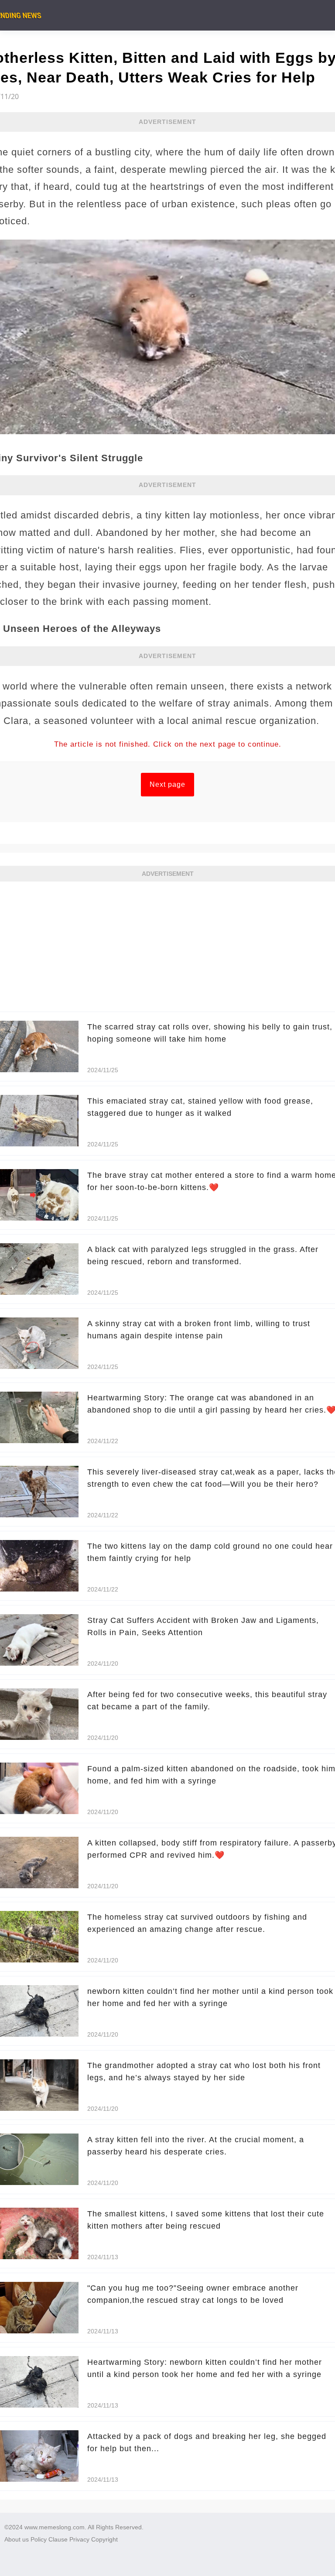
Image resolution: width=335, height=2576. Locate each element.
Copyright (104, 2539)
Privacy (79, 2539)
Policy (39, 2539)
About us (17, 2539)
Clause (58, 2539)
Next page (167, 784)
